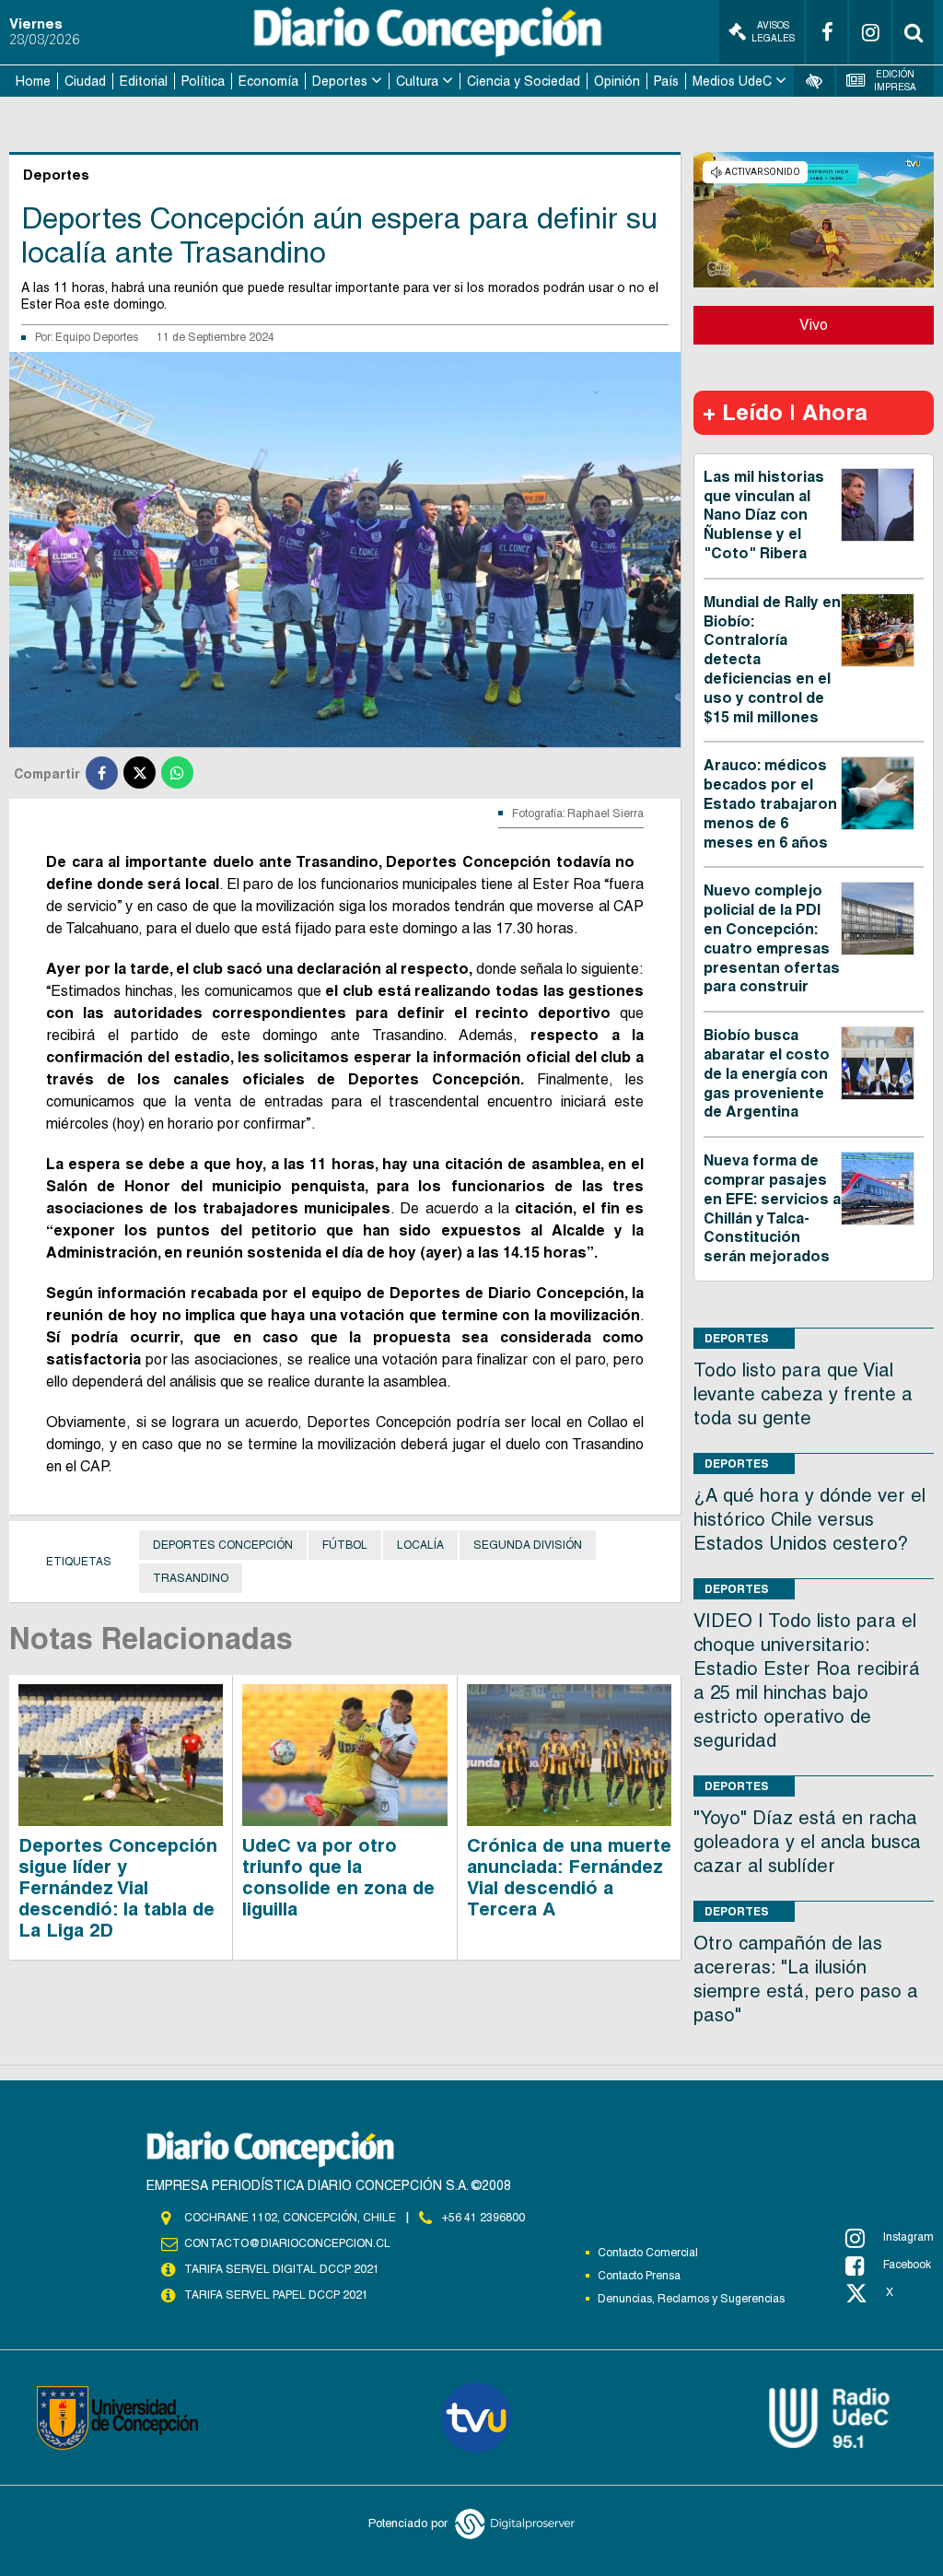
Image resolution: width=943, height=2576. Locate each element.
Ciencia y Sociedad (524, 81)
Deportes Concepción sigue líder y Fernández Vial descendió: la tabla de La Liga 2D (118, 1888)
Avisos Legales (773, 32)
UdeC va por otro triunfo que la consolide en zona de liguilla (338, 1877)
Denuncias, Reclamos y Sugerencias (691, 2299)
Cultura (417, 81)
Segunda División (528, 1545)
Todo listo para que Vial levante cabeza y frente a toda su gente (803, 1394)
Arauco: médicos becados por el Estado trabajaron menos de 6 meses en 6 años (770, 803)
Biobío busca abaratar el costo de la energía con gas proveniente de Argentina (767, 1073)
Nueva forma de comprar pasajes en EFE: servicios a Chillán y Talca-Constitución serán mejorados (772, 1208)
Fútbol (345, 1545)
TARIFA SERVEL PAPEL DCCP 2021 (276, 2295)
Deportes (340, 81)
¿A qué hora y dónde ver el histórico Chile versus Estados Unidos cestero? (809, 1519)
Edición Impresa (895, 81)
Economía (268, 81)
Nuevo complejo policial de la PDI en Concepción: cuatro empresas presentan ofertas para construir (772, 938)
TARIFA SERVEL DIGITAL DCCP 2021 (282, 2269)
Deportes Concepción (223, 1545)
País (666, 81)
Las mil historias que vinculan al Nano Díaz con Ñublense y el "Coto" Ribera (764, 515)
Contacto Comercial (648, 2253)
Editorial (144, 81)
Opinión (617, 81)
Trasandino (191, 1578)
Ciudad (85, 81)
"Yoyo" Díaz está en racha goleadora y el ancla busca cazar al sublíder (807, 1842)
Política (203, 81)
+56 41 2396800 (483, 2218)
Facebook (907, 2265)
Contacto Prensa (639, 2276)
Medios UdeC (732, 81)
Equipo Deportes (97, 337)
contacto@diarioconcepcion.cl (287, 2243)
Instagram (908, 2237)
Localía (420, 1545)
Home (33, 81)
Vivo (814, 325)
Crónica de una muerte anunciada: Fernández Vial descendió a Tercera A (569, 1877)
